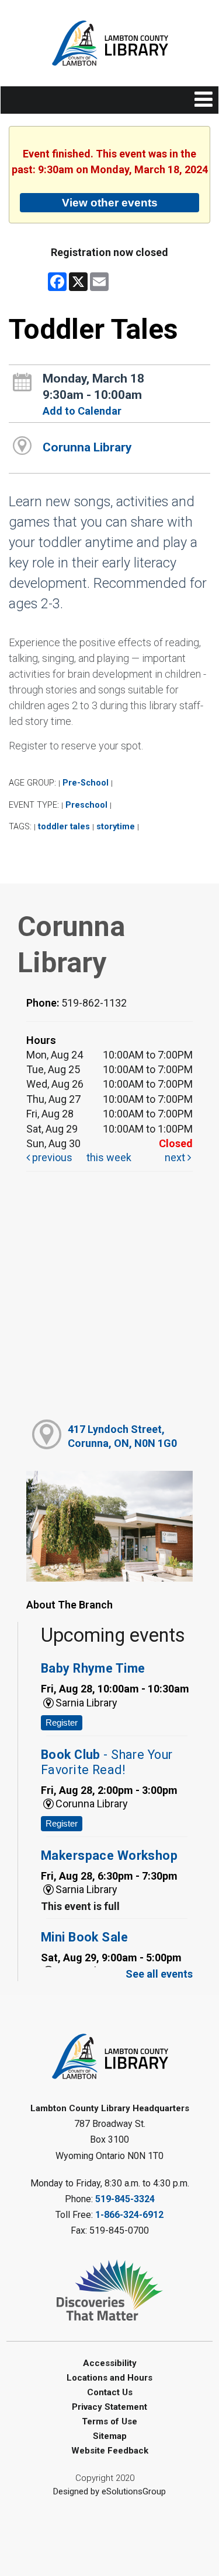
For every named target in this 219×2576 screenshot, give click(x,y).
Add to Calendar (82, 411)
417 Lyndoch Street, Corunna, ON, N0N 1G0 (122, 1436)
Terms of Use (109, 2421)
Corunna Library (87, 447)
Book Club (107, 1762)
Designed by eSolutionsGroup (109, 2491)
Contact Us (110, 2392)
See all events (159, 1974)
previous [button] (51, 1157)
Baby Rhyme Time (93, 1668)
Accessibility (110, 2363)
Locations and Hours (109, 2378)
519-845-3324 (125, 2199)
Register (62, 1722)
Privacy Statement (109, 2407)
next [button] (176, 1157)
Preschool (86, 805)
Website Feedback (110, 2451)
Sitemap (110, 2436)
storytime (116, 827)
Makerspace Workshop (109, 1855)
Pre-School (86, 783)
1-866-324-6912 (129, 2215)
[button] (204, 100)
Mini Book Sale (84, 1937)
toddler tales (64, 827)
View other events (110, 202)
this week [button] (109, 1157)
